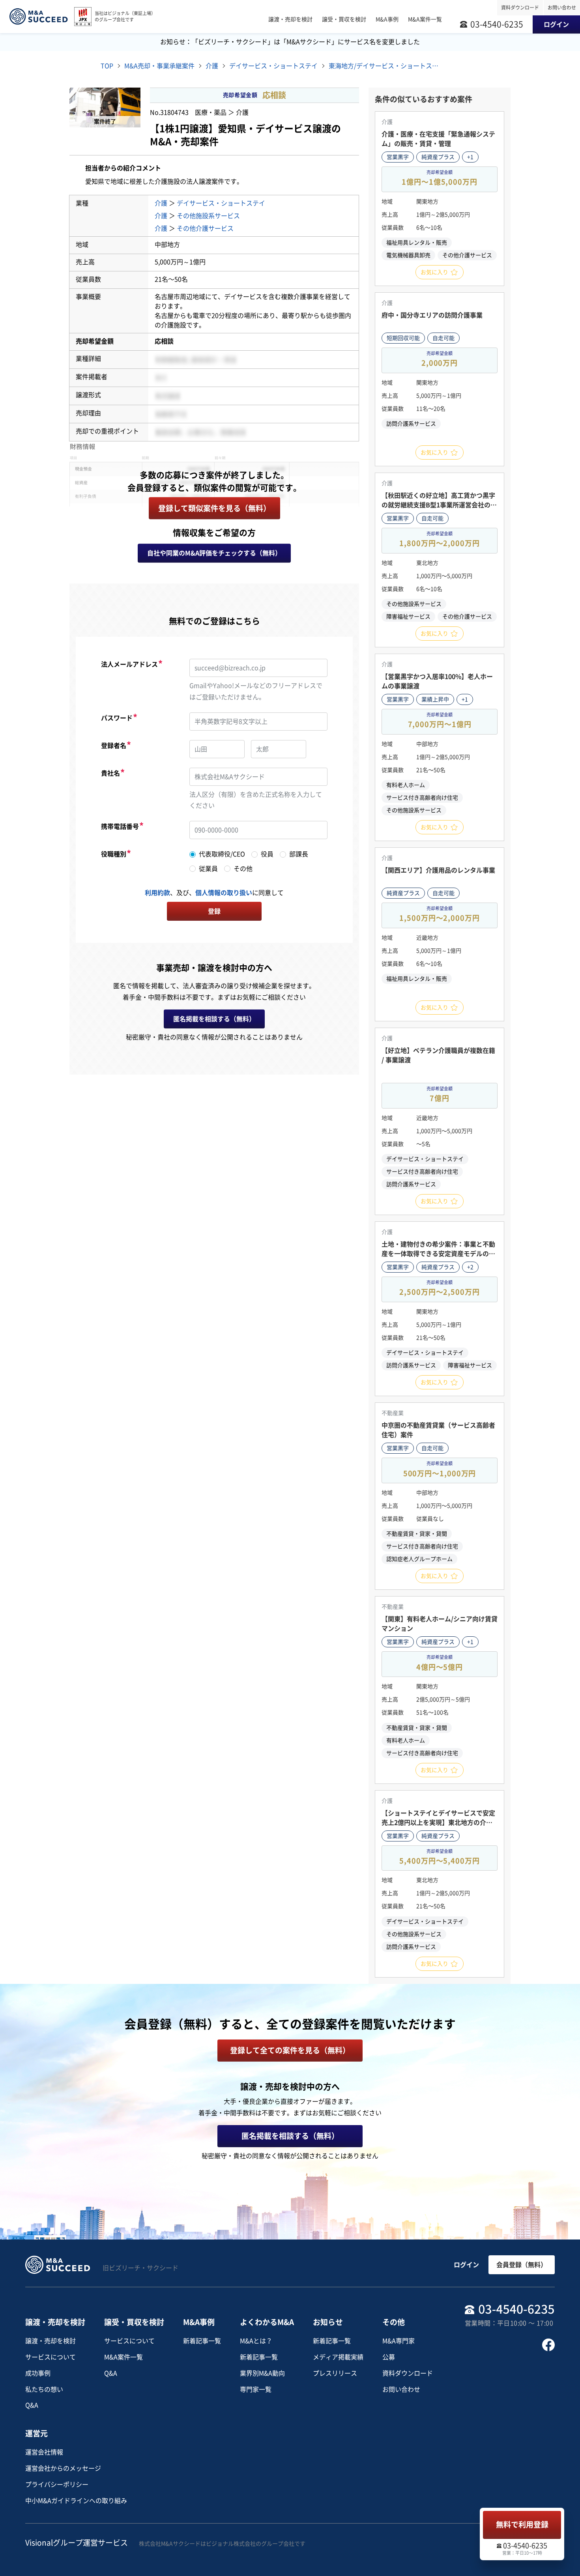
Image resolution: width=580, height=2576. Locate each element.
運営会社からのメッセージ (63, 2468)
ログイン (466, 2265)
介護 (161, 203)
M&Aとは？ (256, 2341)
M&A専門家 (399, 2341)
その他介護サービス (205, 228)
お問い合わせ (562, 7)
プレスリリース (335, 2373)
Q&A (32, 2405)
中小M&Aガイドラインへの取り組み (76, 2501)
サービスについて (51, 2357)
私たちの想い (44, 2389)
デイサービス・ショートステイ (221, 203)
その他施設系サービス (208, 216)
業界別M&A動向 (262, 2373)
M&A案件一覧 (123, 2357)
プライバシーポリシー (57, 2484)
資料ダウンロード (520, 7)
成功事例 (38, 2373)
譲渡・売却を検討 (51, 2341)
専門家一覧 (256, 2389)
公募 (389, 2357)
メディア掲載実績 (338, 2357)
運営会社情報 (44, 2452)
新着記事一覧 (202, 2341)
